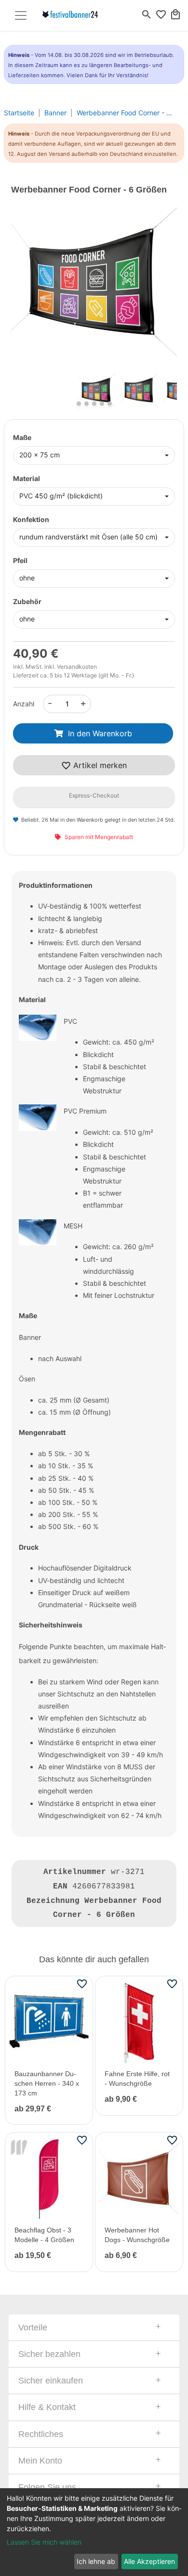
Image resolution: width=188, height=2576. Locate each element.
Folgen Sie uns (47, 2487)
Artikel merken (99, 765)
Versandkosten (77, 667)
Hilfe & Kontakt (47, 2407)
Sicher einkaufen (51, 2381)
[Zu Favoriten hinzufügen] (82, 1984)
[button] (24, 290)
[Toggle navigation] (21, 15)
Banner (55, 113)
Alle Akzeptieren (149, 2561)
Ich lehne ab (96, 2561)
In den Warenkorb (100, 733)
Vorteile (33, 2328)
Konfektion (31, 519)
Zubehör (27, 601)
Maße (22, 437)
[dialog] (94, 2532)
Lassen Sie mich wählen (44, 2542)
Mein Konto (40, 2461)
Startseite (19, 113)
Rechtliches (41, 2434)
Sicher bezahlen (49, 2354)
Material (27, 478)
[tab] (94, 2328)
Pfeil (20, 560)
